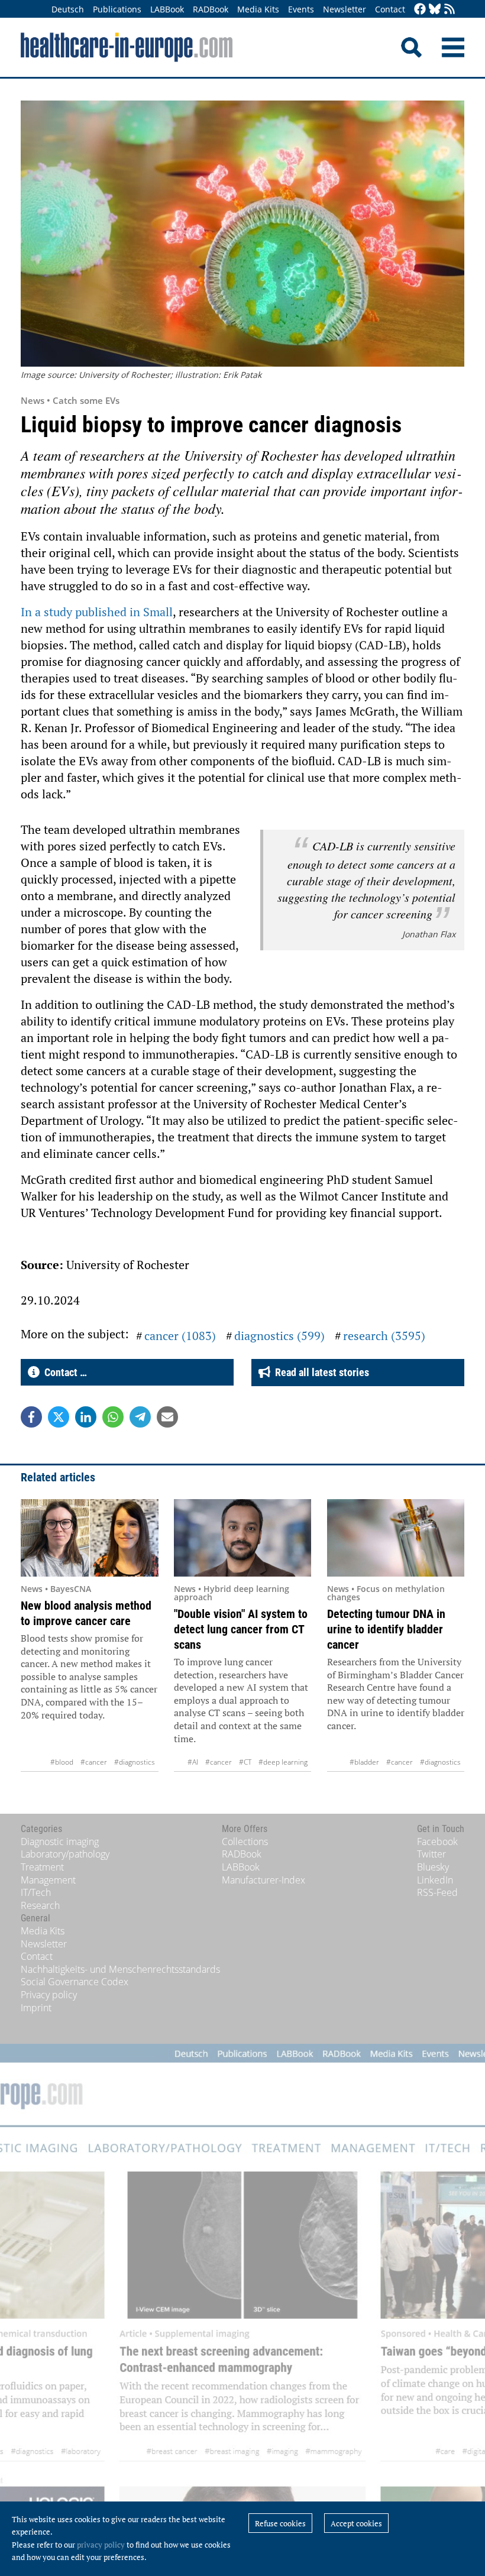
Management (48, 1880)
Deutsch (68, 9)
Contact (390, 9)
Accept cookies (356, 2523)
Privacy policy (49, 1995)
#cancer (94, 1762)
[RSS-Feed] (450, 10)
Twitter (431, 1854)
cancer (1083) (180, 1336)
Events (301, 9)
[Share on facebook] (31, 1417)
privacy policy (101, 2545)
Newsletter (345, 9)
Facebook (437, 1842)
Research (40, 1905)
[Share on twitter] (59, 1417)
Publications (117, 9)
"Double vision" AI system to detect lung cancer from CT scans (241, 1629)
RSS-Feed (437, 1892)
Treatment (42, 1867)
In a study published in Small (97, 612)
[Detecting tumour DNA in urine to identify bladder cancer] (396, 1538)
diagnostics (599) (279, 1336)
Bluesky (433, 1867)
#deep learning (283, 1762)
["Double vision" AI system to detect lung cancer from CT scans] (243, 1538)
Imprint (36, 2008)
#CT (245, 1762)
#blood (62, 1762)
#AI (193, 1762)
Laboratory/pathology (65, 1854)
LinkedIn (435, 1880)
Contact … (63, 1372)
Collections (245, 1842)
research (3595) (384, 1336)
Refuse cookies (280, 2523)
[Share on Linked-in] (86, 1417)
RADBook (211, 9)
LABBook (167, 9)
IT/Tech (36, 1892)
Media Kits (258, 9)
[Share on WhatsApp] (113, 1417)
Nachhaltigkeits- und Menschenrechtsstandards (120, 1969)
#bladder (364, 1762)
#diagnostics (135, 1762)
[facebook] (420, 10)
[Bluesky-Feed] (435, 10)
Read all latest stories (320, 1372)
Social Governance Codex (75, 1982)
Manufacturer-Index (263, 1880)
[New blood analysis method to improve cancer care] (90, 1538)
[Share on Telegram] (140, 1417)
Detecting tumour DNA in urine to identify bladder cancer (386, 1629)
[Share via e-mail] (167, 1417)
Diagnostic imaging (60, 1842)
